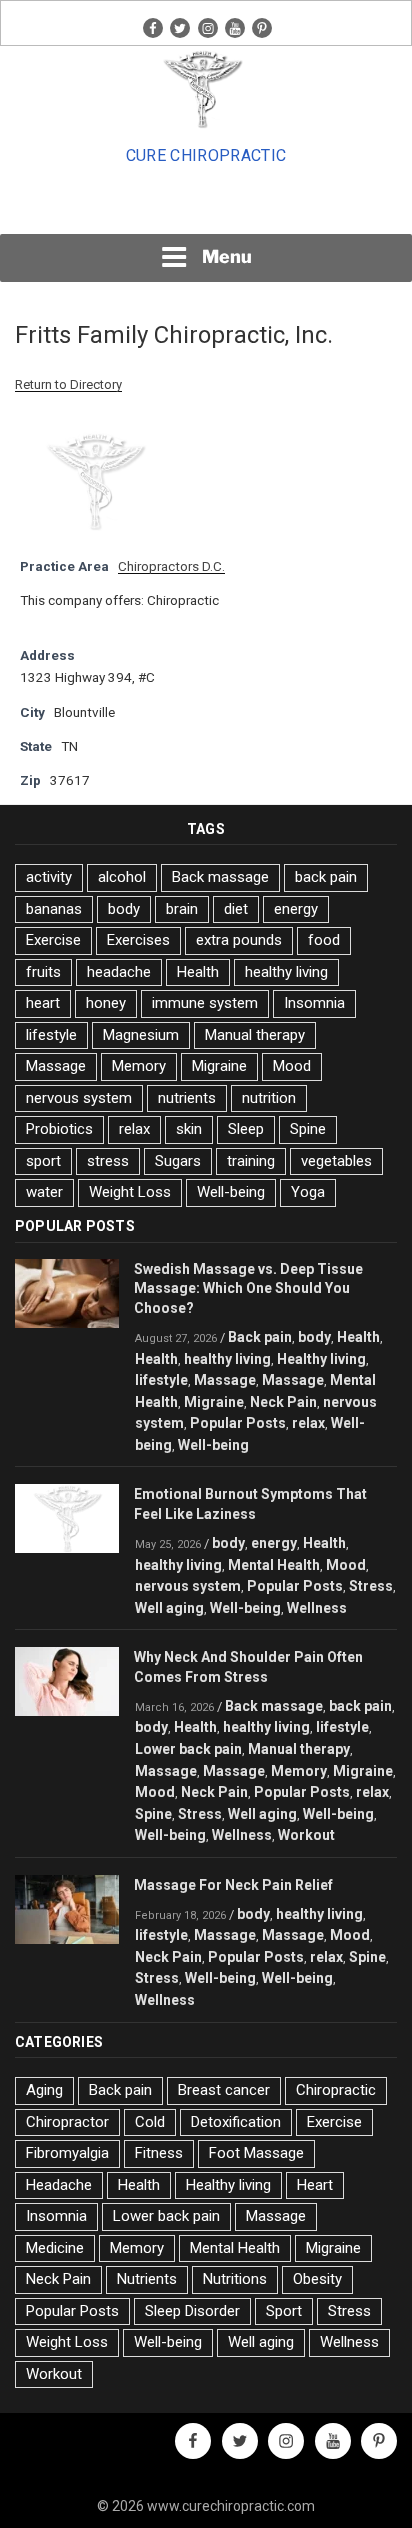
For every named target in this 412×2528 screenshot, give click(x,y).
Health (198, 972)
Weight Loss (130, 1192)
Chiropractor (67, 2122)
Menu (227, 256)
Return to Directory (68, 384)
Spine (308, 1129)
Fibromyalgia (67, 2153)
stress (108, 1161)
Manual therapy (255, 1035)
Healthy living (321, 1359)
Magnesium (141, 1035)
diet (236, 909)
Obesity (317, 2279)
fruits (43, 972)
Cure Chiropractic (206, 155)
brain (182, 909)
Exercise (53, 940)
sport (43, 1161)
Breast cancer (224, 2090)
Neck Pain (283, 1402)
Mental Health (274, 1565)
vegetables (336, 1161)
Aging (44, 2090)
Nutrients (147, 2279)
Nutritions (235, 2279)
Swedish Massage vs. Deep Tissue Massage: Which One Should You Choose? (248, 1289)
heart (43, 1003)
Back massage (220, 877)
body (124, 909)
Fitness (159, 2153)
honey (106, 1003)
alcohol (122, 877)
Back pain (260, 1337)
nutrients (187, 1098)
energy (296, 909)
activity (49, 877)
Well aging (169, 1608)
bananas (54, 909)
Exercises (138, 940)
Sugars (178, 1161)
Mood (292, 1066)
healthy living (286, 972)
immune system (205, 1003)
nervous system (79, 1098)
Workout (306, 1835)
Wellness (317, 1608)
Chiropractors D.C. (171, 566)
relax (134, 1129)
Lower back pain (188, 1749)
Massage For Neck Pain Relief (233, 1885)
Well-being (231, 1192)
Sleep (246, 1129)
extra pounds (239, 940)
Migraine (219, 1066)
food (324, 940)
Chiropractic (336, 2090)
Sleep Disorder (192, 2311)
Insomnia (314, 1003)
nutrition (269, 1098)
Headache (59, 2185)
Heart (315, 2185)
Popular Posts (238, 1423)
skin (189, 1129)
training (251, 1161)
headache (119, 972)
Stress (371, 1586)
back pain (326, 877)
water (44, 1192)
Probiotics (59, 1129)
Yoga (308, 1192)
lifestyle (51, 1035)
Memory (139, 1066)
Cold (150, 2122)
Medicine (55, 2248)
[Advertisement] (206, 206)
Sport (284, 2311)
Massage (56, 1066)
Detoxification (236, 2122)
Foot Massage (256, 2153)
